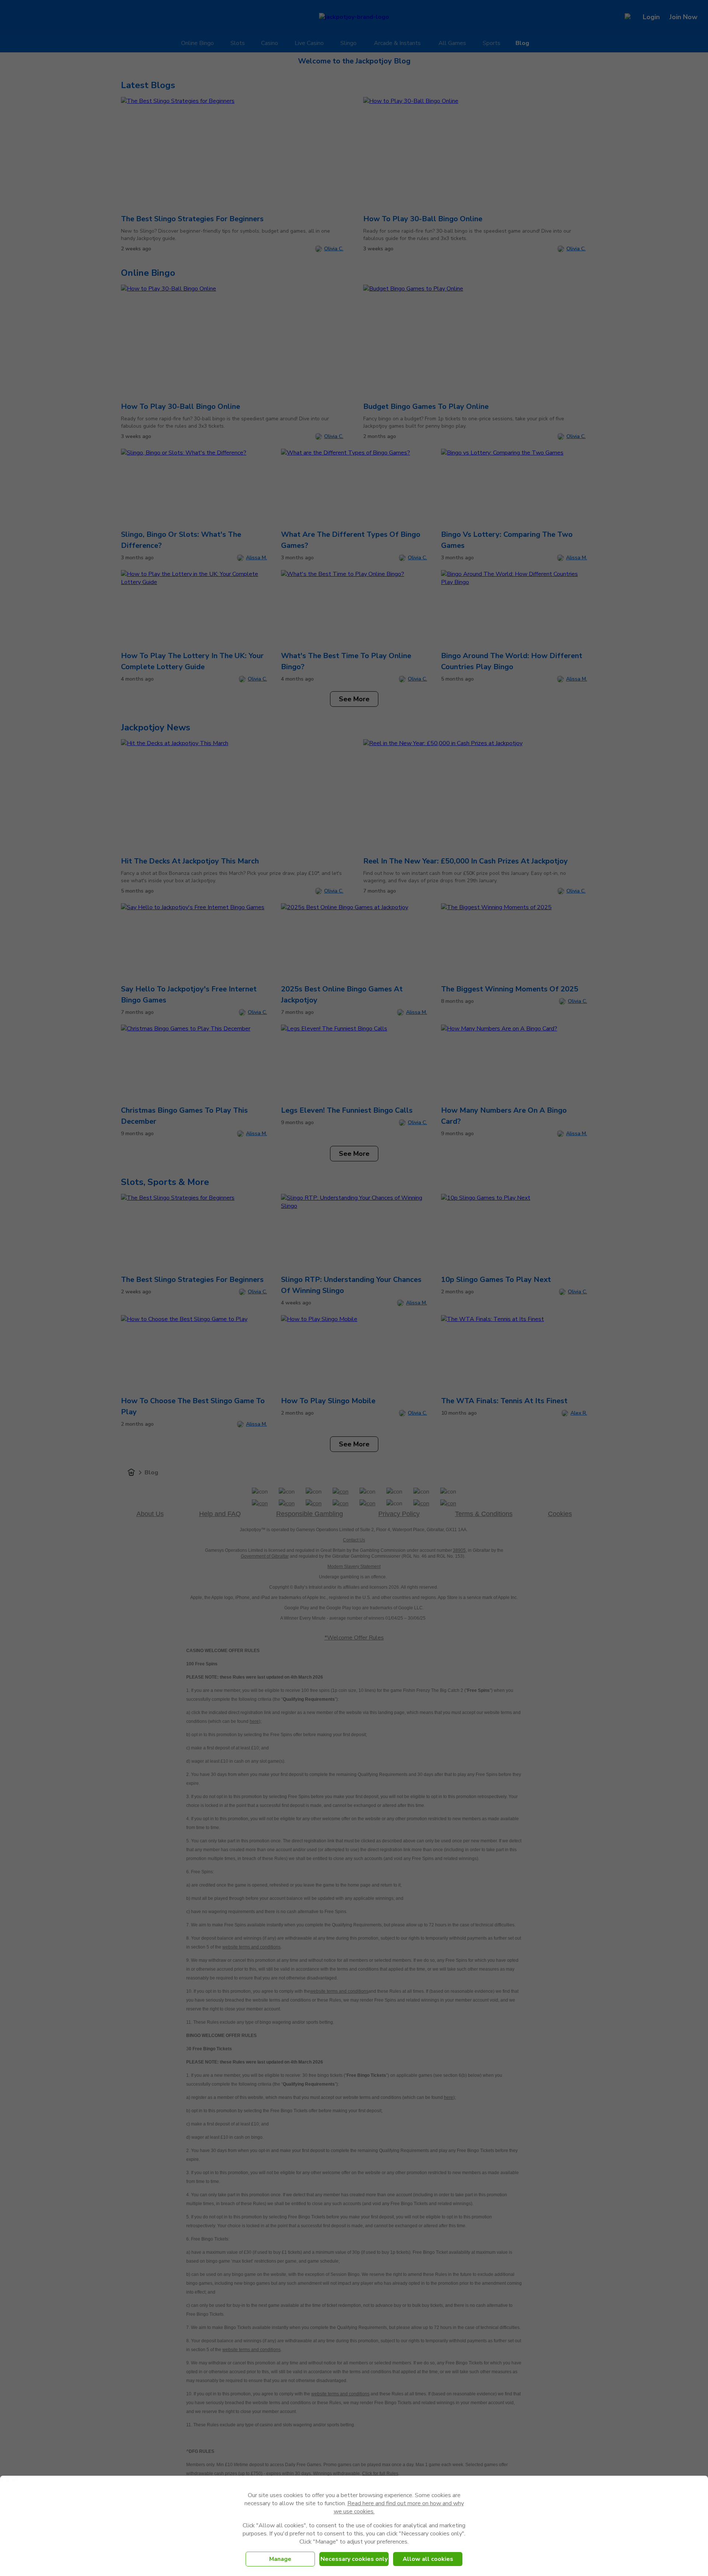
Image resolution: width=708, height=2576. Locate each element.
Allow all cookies (428, 2559)
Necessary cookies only (354, 2559)
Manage (280, 2559)
